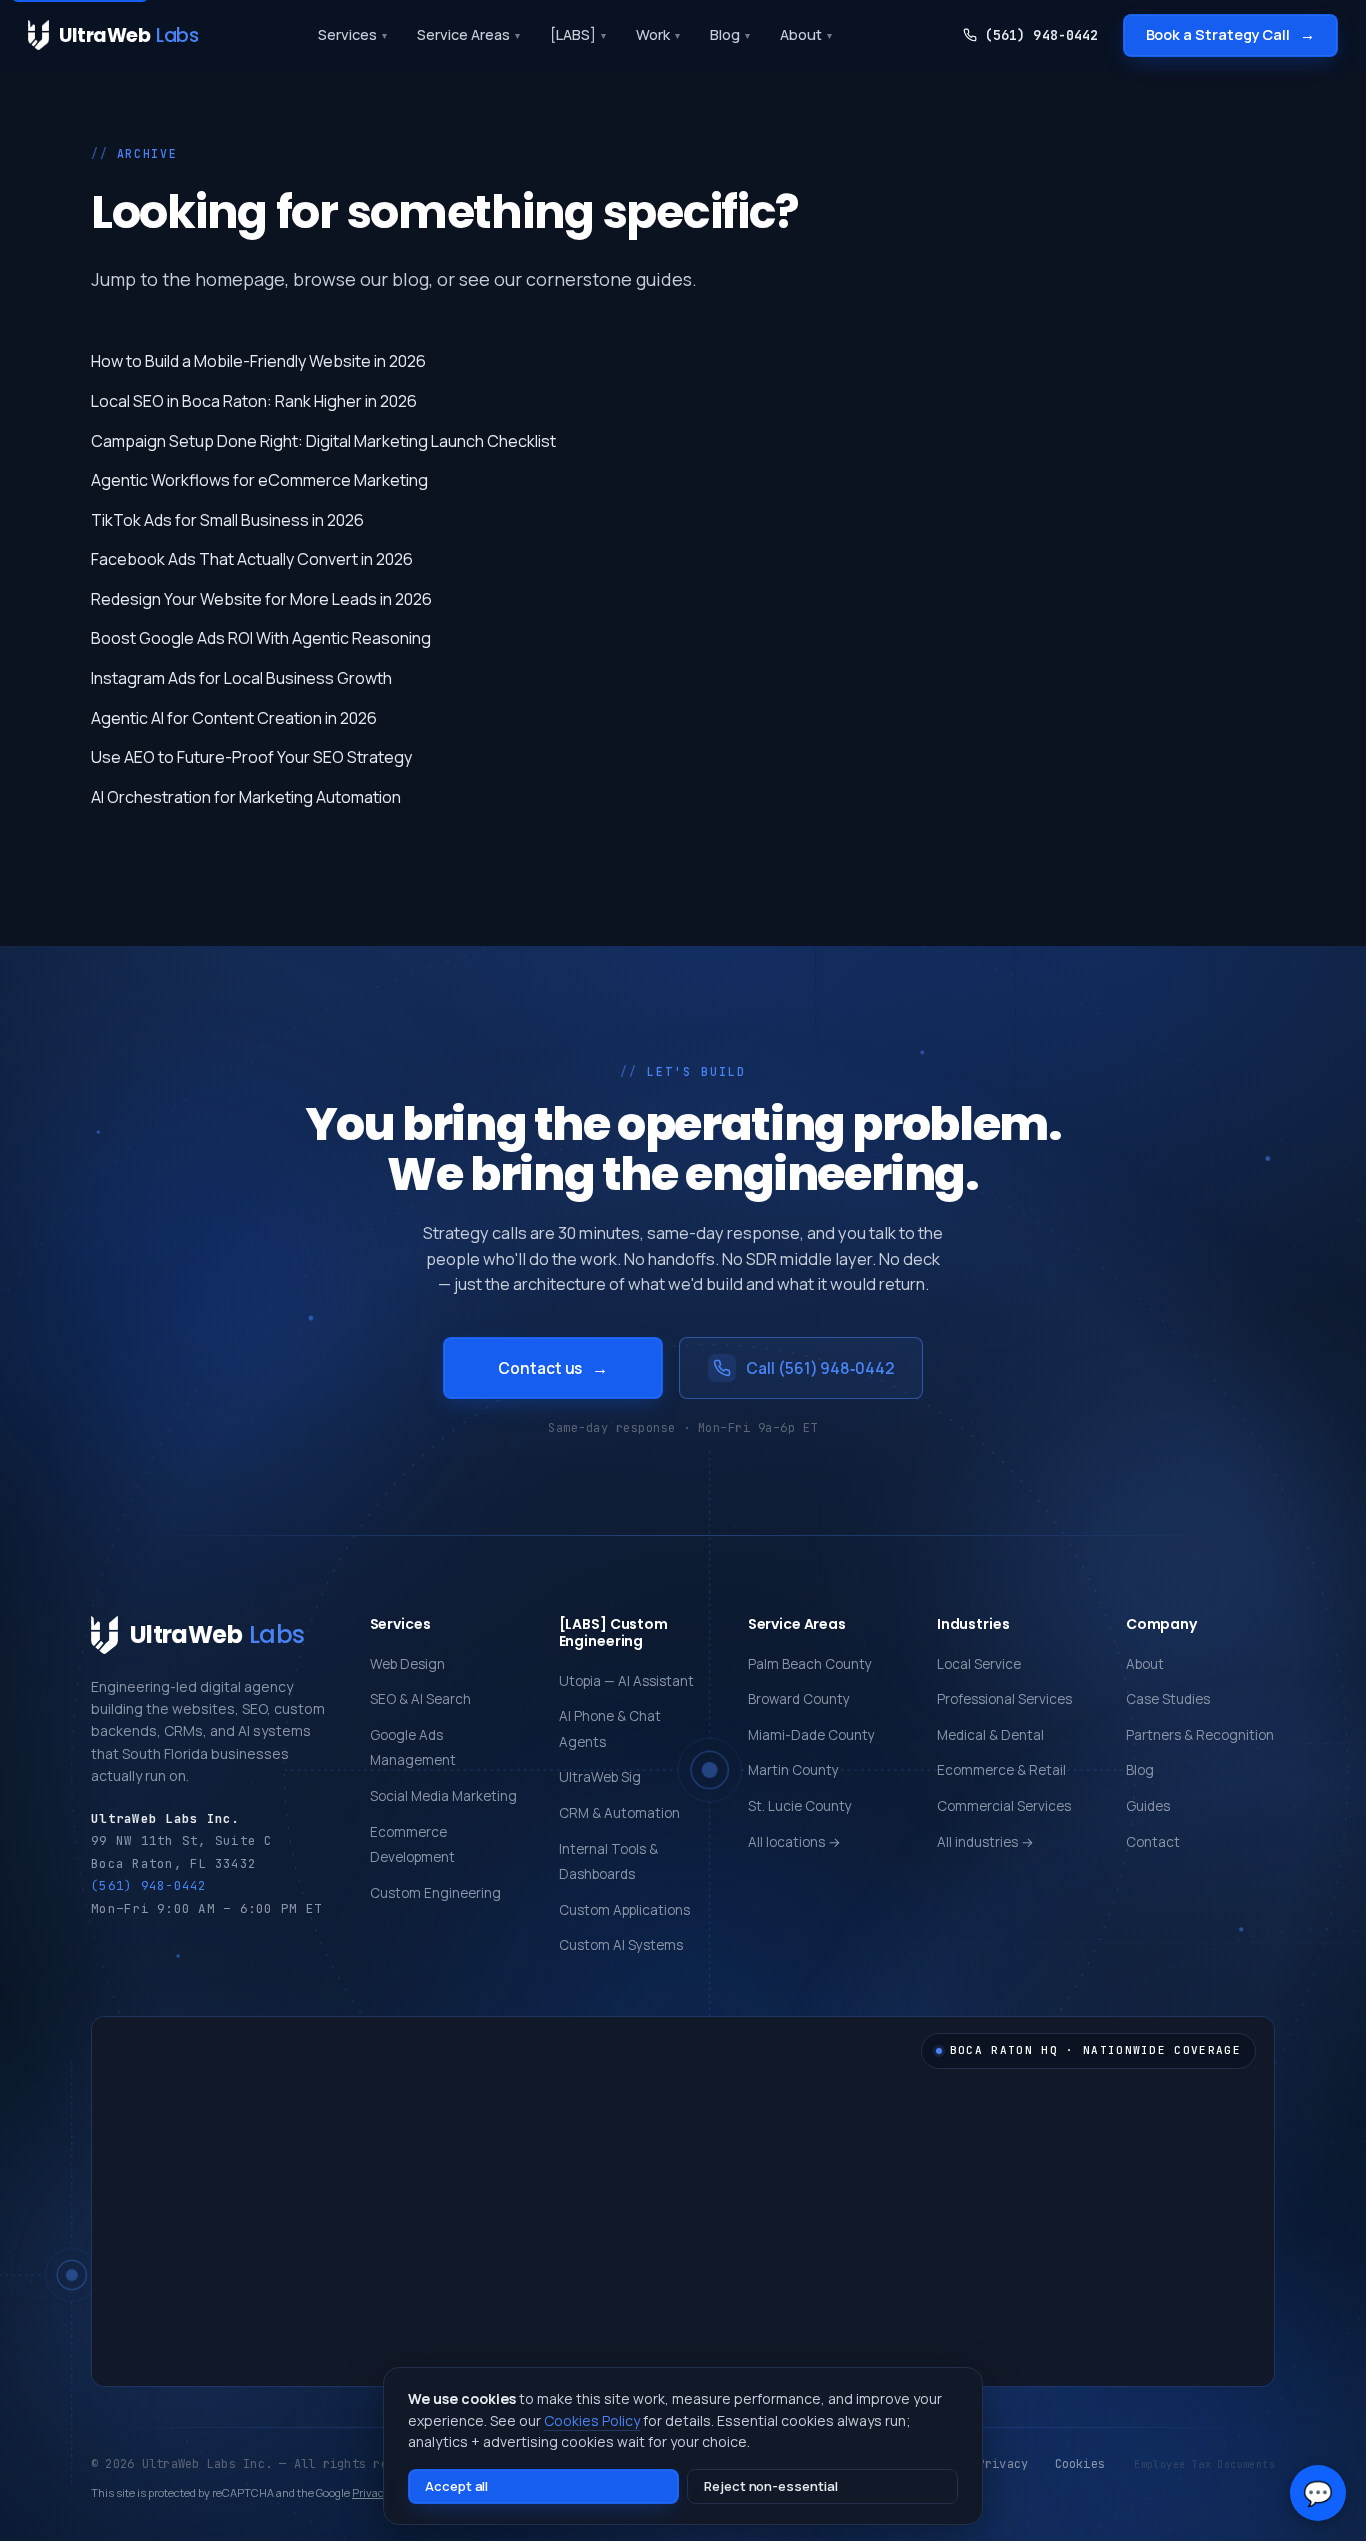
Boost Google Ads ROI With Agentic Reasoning (261, 638)
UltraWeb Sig (600, 1777)
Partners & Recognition (1200, 1735)
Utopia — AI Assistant (626, 1681)
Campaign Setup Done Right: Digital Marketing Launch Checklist (323, 441)
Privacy (1003, 2464)
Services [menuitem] (352, 34)
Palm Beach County (810, 1664)
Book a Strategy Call (1231, 34)
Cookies (1080, 2464)
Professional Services (1004, 1699)
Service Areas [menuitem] (468, 34)
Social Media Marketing (443, 1796)
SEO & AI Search (420, 1699)
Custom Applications (624, 1910)
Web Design (407, 1664)
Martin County (793, 1770)
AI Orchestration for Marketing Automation (246, 797)
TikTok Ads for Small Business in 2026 (227, 520)
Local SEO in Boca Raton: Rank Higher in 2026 (254, 401)
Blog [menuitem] (730, 34)
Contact (1153, 1842)
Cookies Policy (592, 2420)
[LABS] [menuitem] (578, 34)
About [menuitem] (806, 34)
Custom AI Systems (621, 1945)
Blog (1140, 1770)
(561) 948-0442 (1042, 35)
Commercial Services (1004, 1806)
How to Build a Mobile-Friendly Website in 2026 (258, 361)
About (1145, 1664)
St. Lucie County (800, 1806)
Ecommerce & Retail (1001, 1770)
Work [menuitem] (658, 34)
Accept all (456, 2486)
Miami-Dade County (811, 1735)
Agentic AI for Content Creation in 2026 (234, 718)
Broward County (799, 1699)
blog (410, 279)
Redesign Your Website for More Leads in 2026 (261, 599)
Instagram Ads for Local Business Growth (241, 678)
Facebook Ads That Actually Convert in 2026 (252, 559)
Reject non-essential (771, 2486)
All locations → (794, 1842)
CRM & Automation (619, 1813)
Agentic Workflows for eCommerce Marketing (259, 480)
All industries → (985, 1842)
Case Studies (1168, 1699)
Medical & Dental (990, 1735)
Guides (1148, 1806)
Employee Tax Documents (1204, 2464)
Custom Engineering (435, 1893)
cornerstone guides (609, 279)
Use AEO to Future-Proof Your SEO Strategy (251, 757)
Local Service (979, 1664)
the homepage (223, 279)
